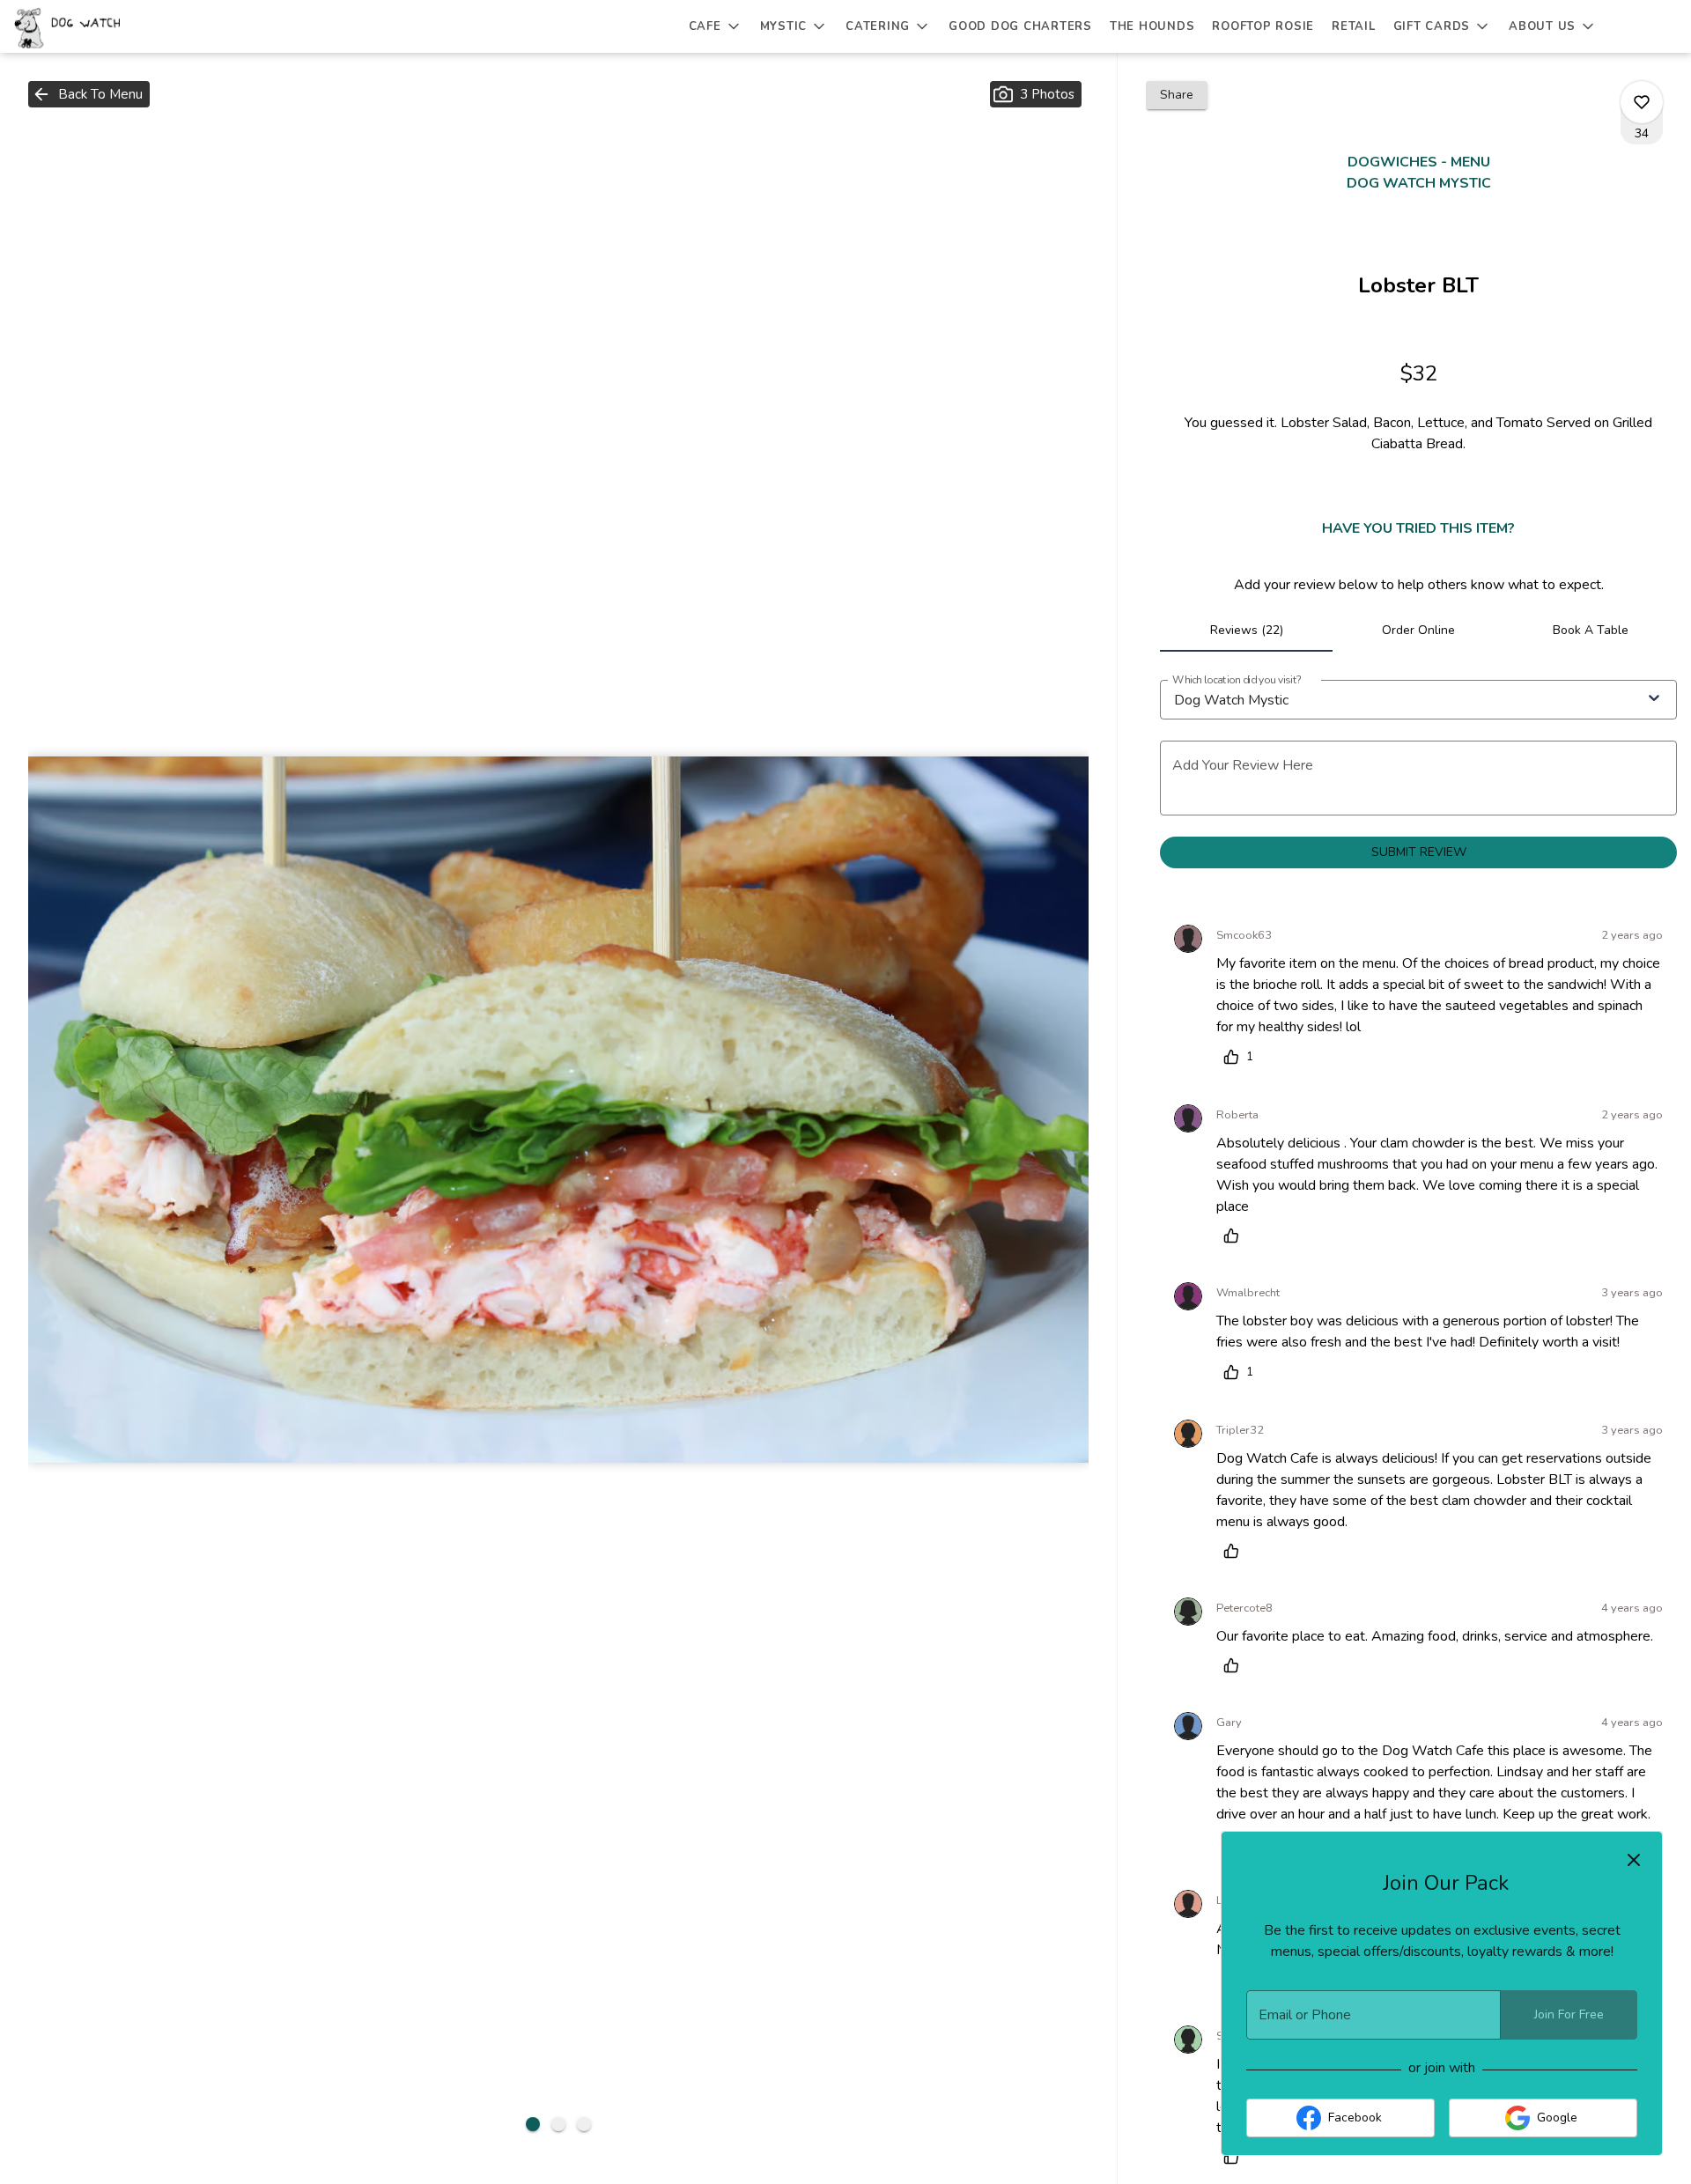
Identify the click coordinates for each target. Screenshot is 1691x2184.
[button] (716, 26)
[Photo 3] (584, 2124)
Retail (1354, 26)
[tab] (1246, 631)
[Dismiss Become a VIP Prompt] (1634, 1860)
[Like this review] (1236, 1236)
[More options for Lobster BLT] (1642, 102)
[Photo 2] (558, 2124)
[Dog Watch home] (93, 26)
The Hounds (1152, 26)
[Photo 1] (533, 2124)
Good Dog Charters (1020, 26)
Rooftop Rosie (1263, 26)
